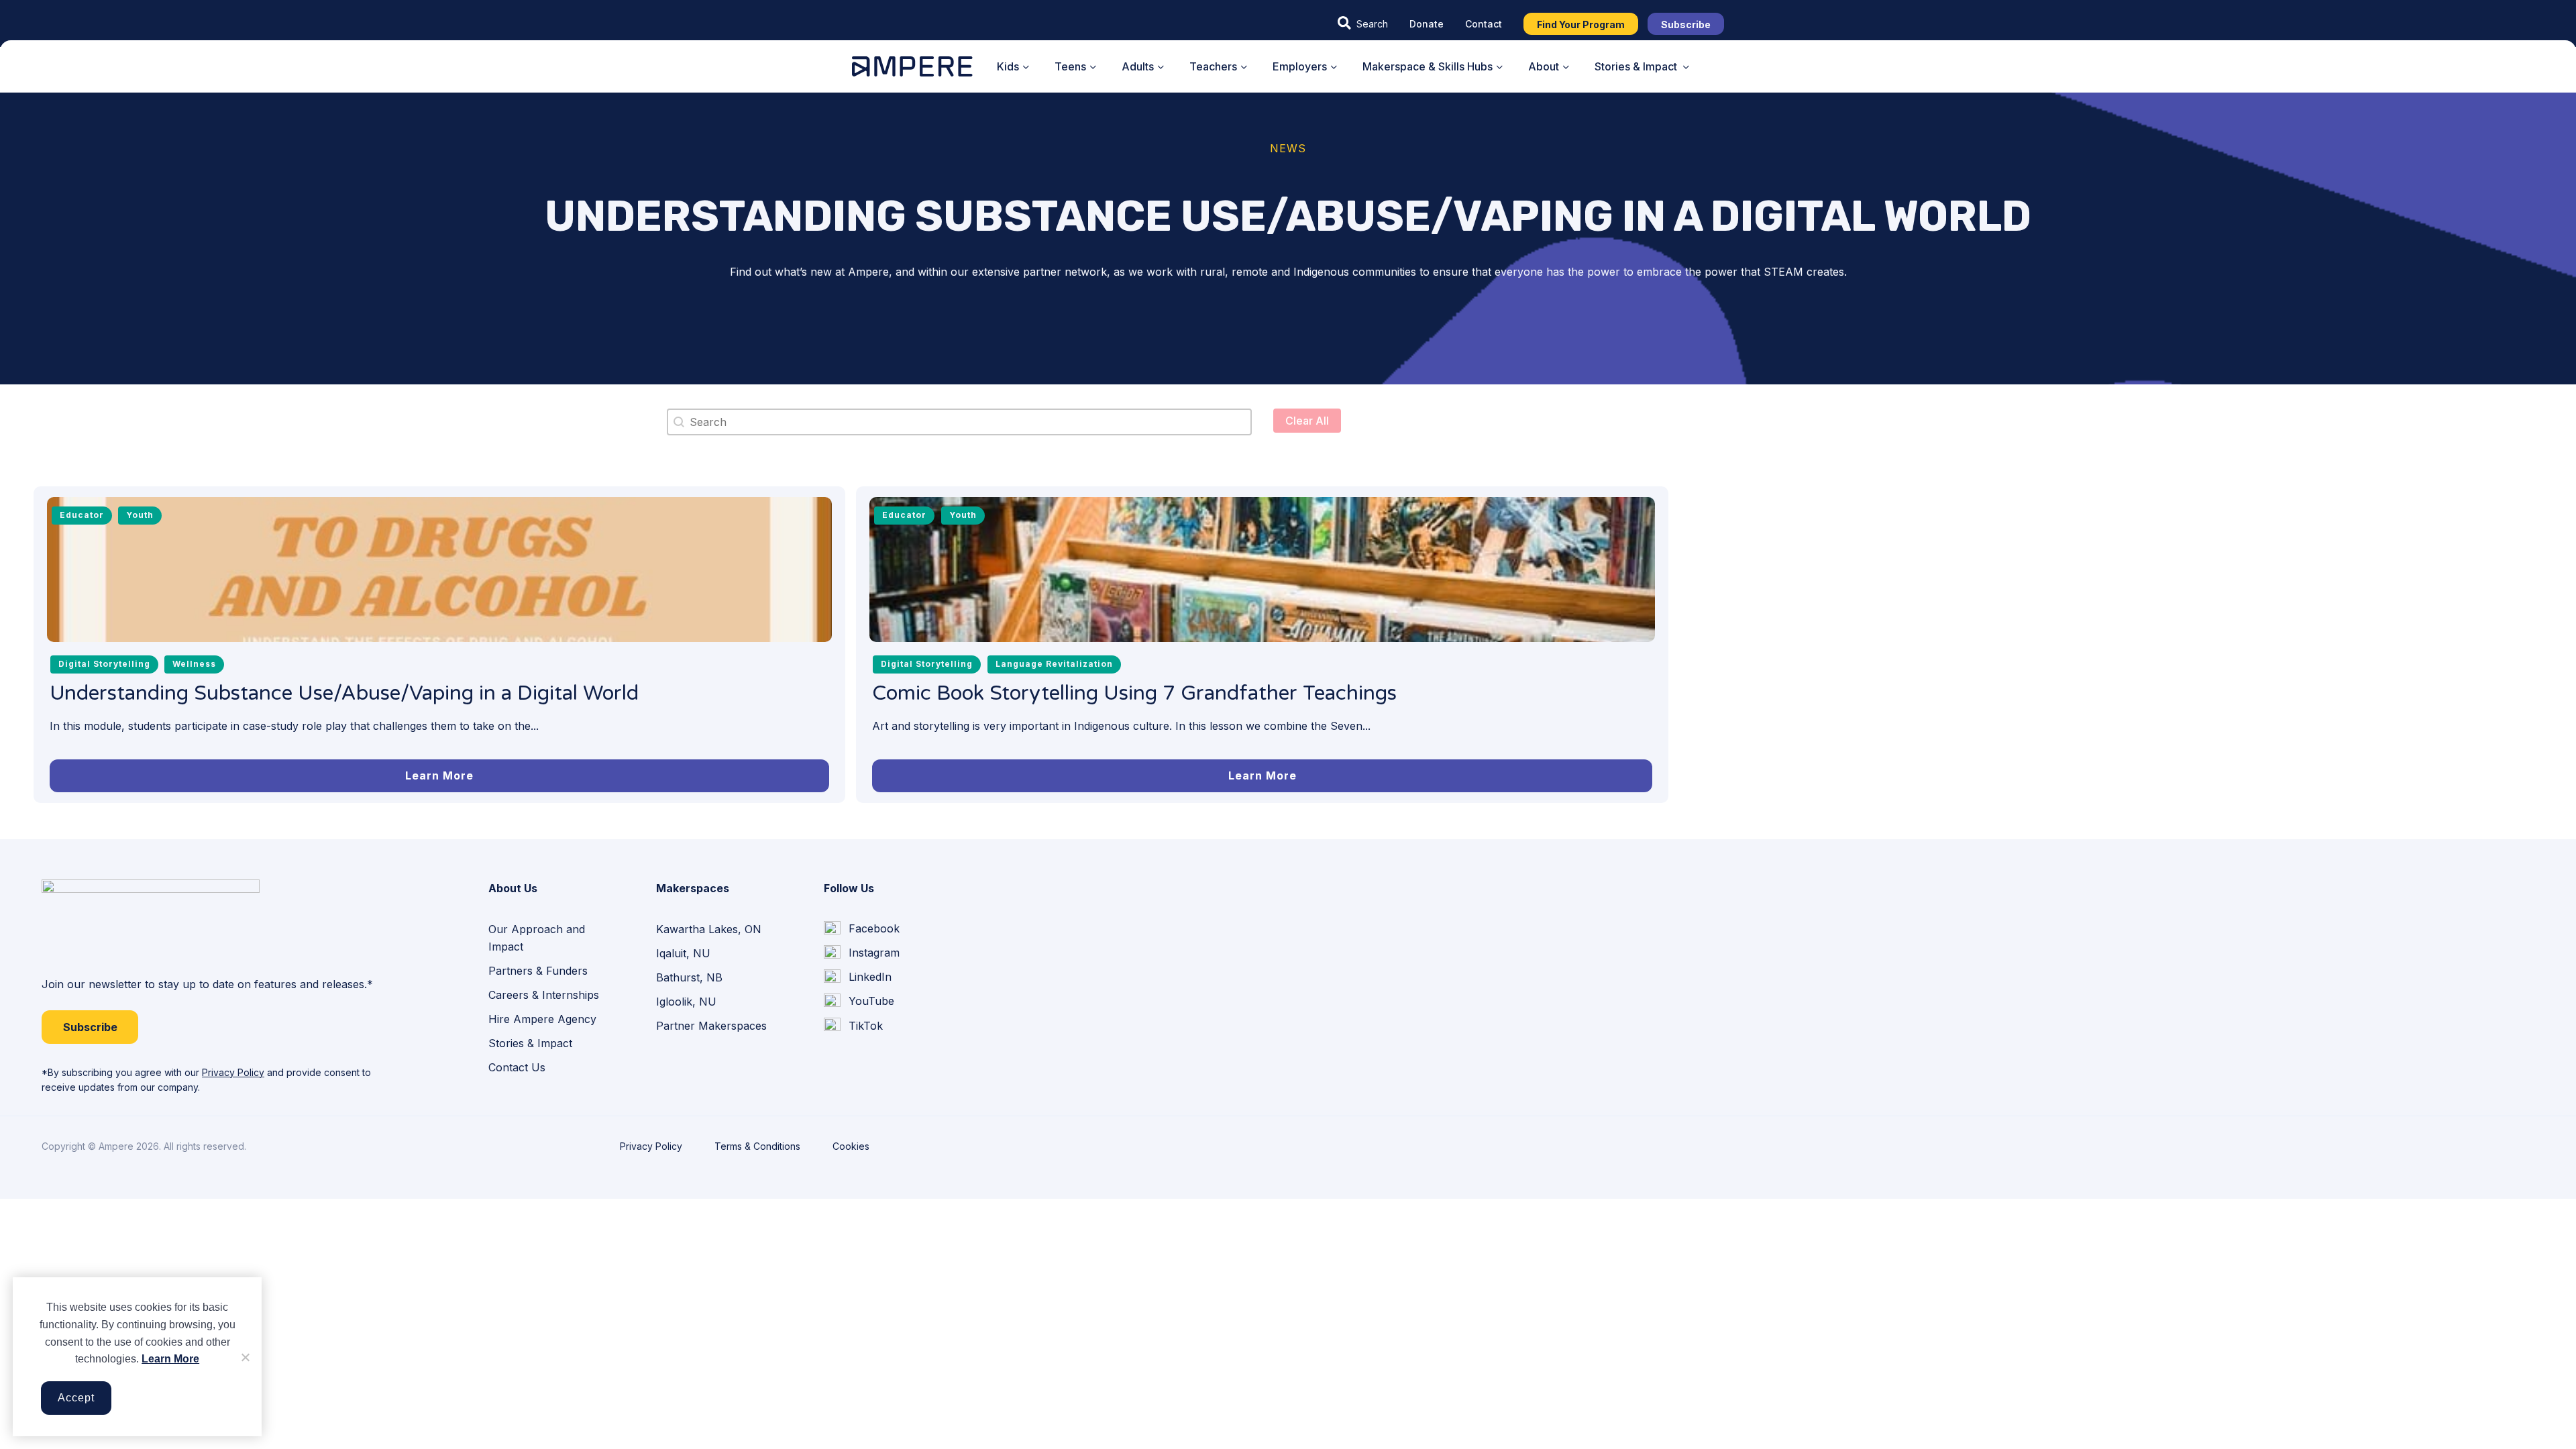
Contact (1484, 24)
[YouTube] (859, 1002)
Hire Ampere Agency (542, 1019)
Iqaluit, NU (683, 953)
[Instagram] (862, 953)
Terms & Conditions (757, 1146)
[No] (245, 1357)
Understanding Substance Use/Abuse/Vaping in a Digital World (344, 693)
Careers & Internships (544, 995)
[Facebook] (862, 929)
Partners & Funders (538, 971)
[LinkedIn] (858, 977)
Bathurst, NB (689, 977)
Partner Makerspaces (711, 1026)
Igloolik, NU (686, 1002)
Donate (1427, 24)
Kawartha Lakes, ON (709, 929)
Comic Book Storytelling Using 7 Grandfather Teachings (1134, 693)
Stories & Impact (530, 1043)
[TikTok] (853, 1026)
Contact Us (517, 1067)
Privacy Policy (233, 1072)
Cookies (851, 1146)
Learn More (170, 1359)
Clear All (1307, 421)
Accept (76, 1398)
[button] (1363, 23)
